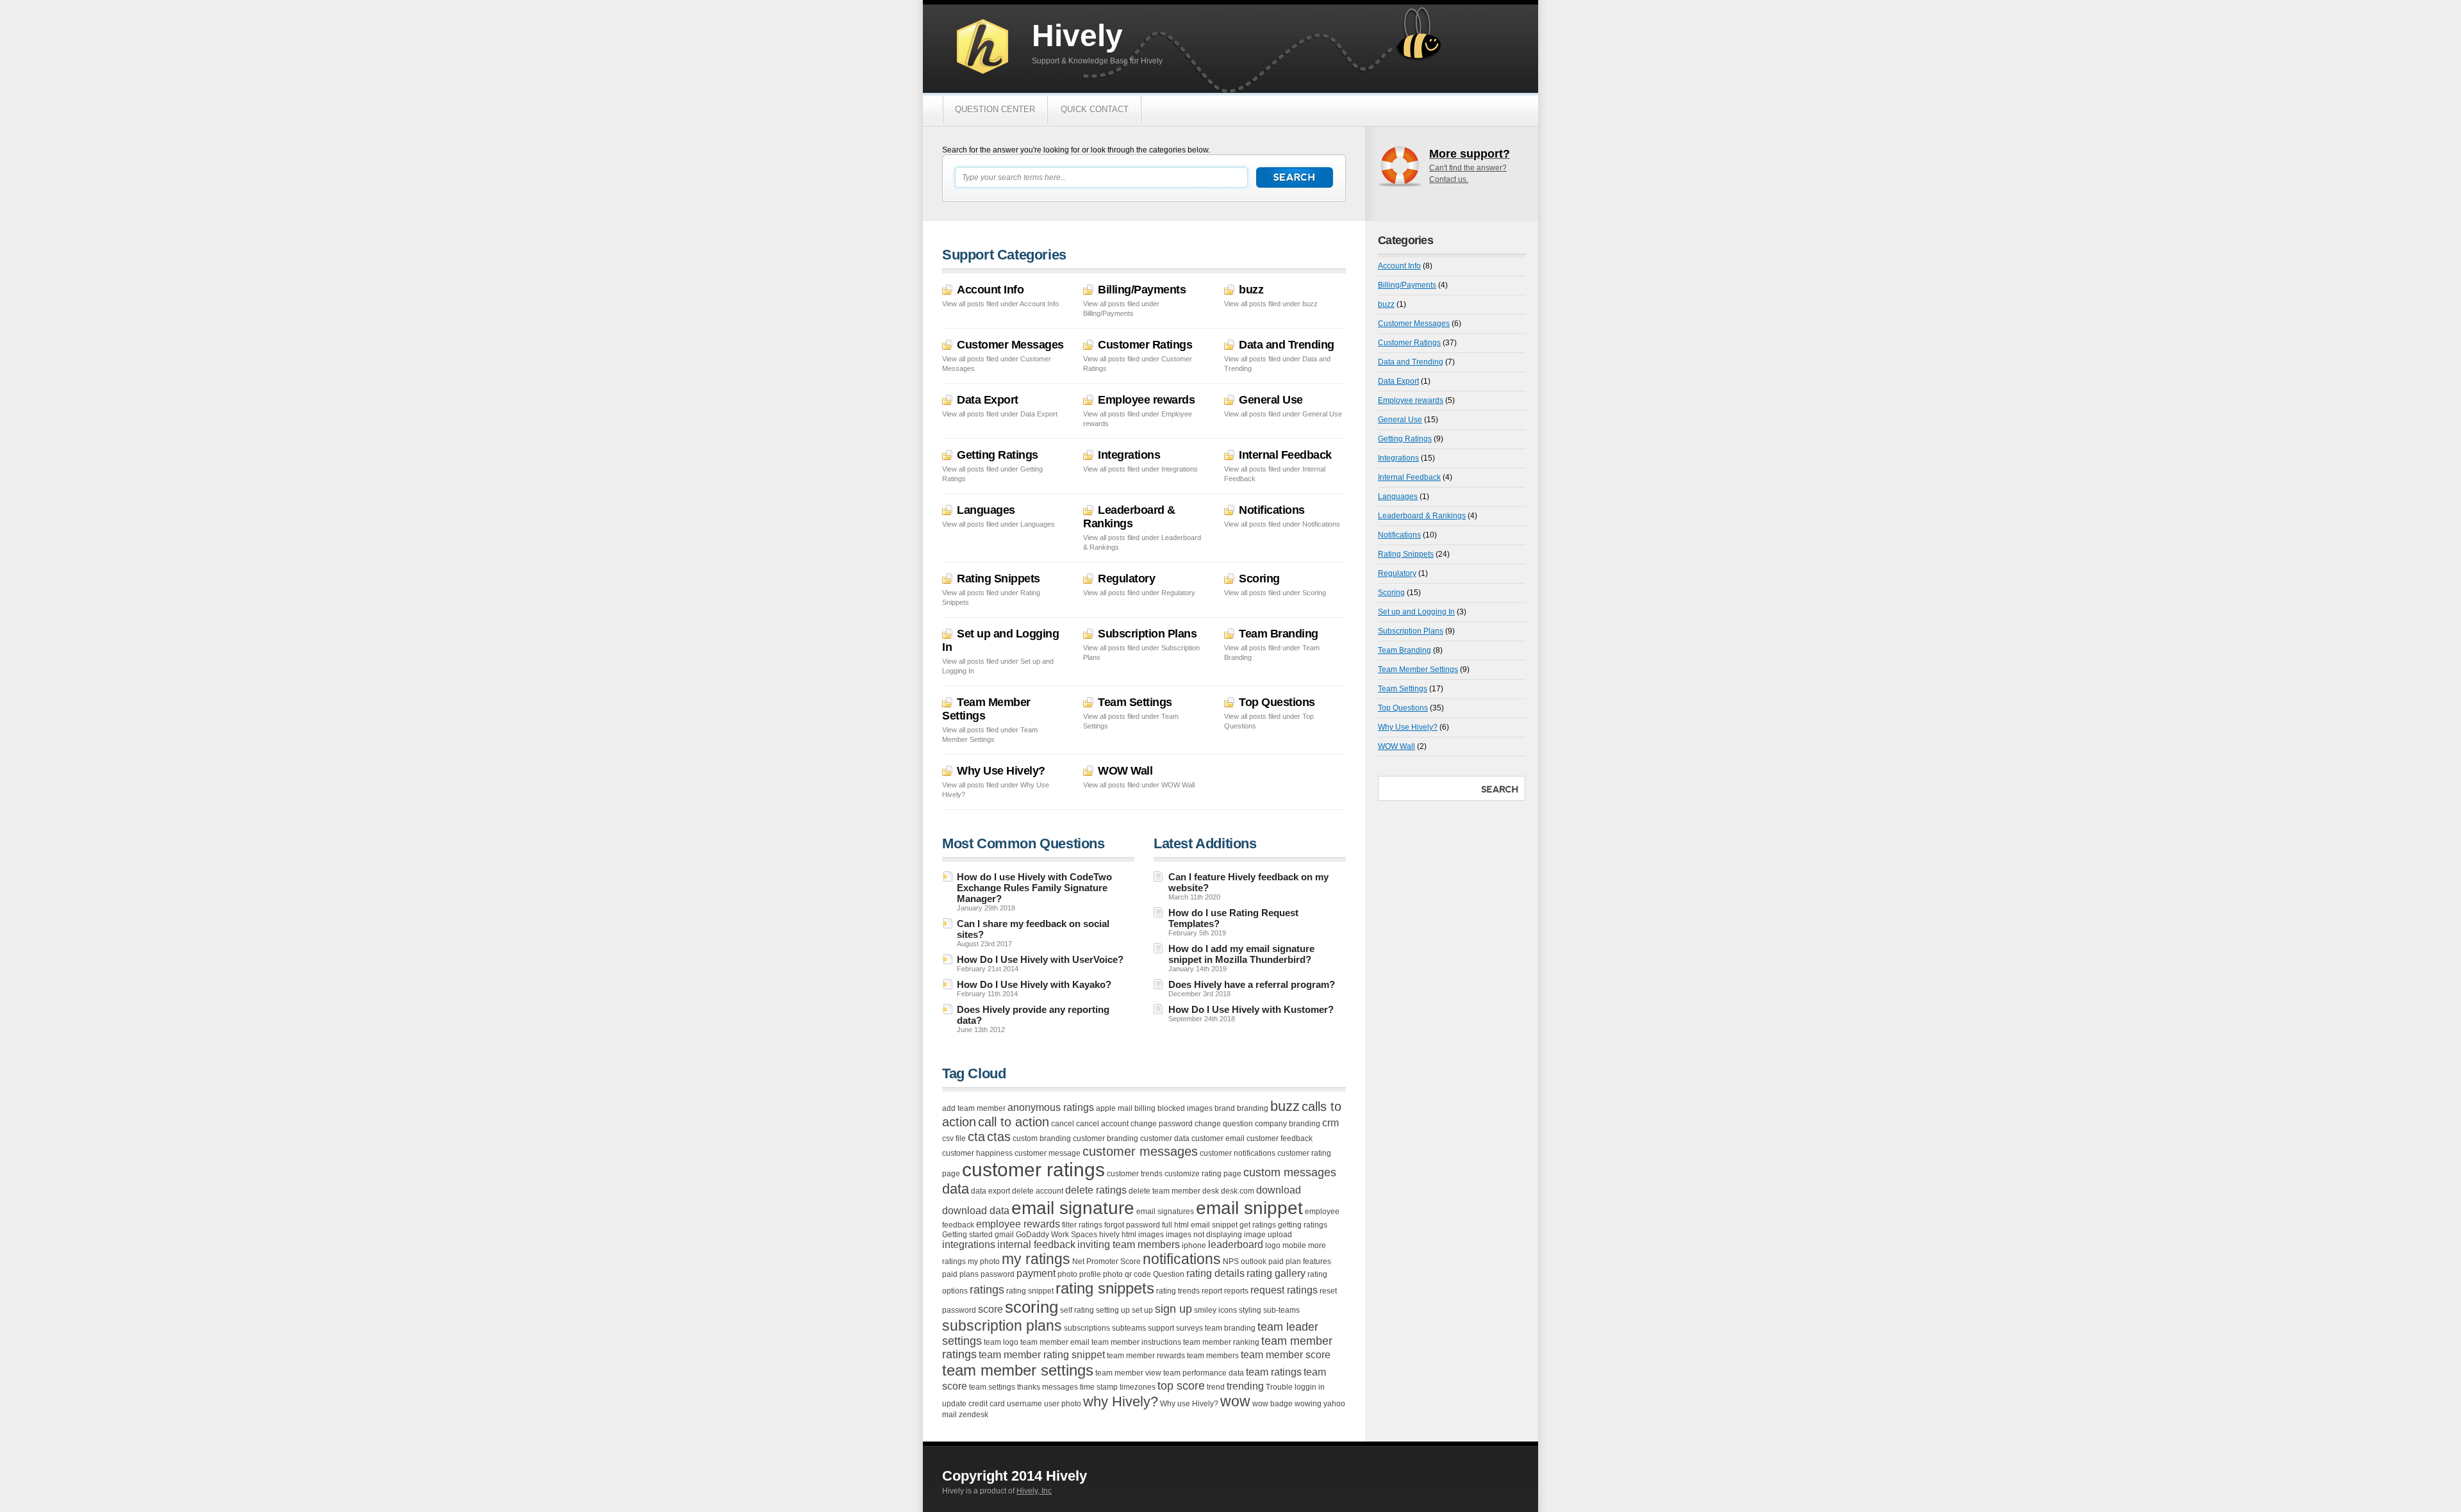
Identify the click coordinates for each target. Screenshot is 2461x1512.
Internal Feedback (1285, 455)
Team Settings (1135, 702)
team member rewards (1146, 1356)
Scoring (1259, 579)
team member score (1286, 1355)
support (1161, 1328)
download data (976, 1211)
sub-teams (1281, 1310)
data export (990, 1191)
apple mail (1114, 1108)
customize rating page (1203, 1174)
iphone (1194, 1245)
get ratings (1258, 1225)
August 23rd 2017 (1033, 933)
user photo (1063, 1404)
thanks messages (1048, 1387)
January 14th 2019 (1241, 958)
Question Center (995, 109)
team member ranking (1221, 1342)
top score (1181, 1386)
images (1151, 1235)
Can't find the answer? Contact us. (1470, 166)
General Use (1271, 400)
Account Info (990, 290)
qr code (1138, 1274)
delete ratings (1096, 1190)
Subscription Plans (1147, 634)
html (1129, 1235)
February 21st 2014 (1040, 963)
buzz (1251, 290)
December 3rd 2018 (1252, 988)
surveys (1189, 1328)
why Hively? (1121, 1401)
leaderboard (1236, 1245)
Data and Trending (1287, 345)
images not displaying (1204, 1235)
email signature (1073, 1208)
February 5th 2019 (1233, 922)
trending (1245, 1386)
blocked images (1185, 1108)
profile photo (1101, 1274)
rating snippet (1030, 1291)
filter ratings (1082, 1225)
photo (1067, 1274)
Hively (1077, 36)
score (990, 1309)
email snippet (1249, 1208)
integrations (969, 1245)
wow (1235, 1401)
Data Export (988, 400)
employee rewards (1018, 1224)
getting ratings (1303, 1225)
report (1212, 1291)
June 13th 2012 (1033, 1019)
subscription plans (1002, 1326)
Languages (986, 510)
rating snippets (1105, 1288)
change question (1224, 1124)
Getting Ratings (998, 455)
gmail (1004, 1235)
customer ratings (1033, 1170)
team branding (1230, 1328)
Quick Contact (1095, 109)
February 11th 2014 (1034, 988)
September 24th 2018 (1251, 1013)
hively (1109, 1235)
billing (1145, 1108)
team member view (1128, 1373)
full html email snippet (1200, 1225)
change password (1162, 1124)
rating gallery (1276, 1273)
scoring (1032, 1307)
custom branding (1042, 1138)
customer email (1218, 1138)
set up (1142, 1310)
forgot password (1132, 1225)
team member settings (1018, 1370)
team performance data (1204, 1373)
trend (1216, 1387)
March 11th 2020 (1248, 886)
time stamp (1099, 1387)
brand (1225, 1108)
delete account (1038, 1191)
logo (1273, 1245)
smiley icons (1215, 1310)
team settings (992, 1387)
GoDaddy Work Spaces (1056, 1235)
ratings (987, 1290)
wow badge (1272, 1404)
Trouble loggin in (1295, 1387)
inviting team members (1129, 1245)
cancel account (1102, 1124)
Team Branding (1279, 634)
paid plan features (1300, 1261)
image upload (1268, 1235)
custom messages (1290, 1172)
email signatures (1165, 1212)
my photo (984, 1261)
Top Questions (1277, 702)
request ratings (1284, 1290)
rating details (1215, 1273)
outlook (1254, 1261)
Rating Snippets (998, 579)
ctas (999, 1137)
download (1279, 1190)
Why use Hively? (1189, 1404)
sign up (1173, 1309)
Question (1169, 1274)
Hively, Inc (1034, 1491)
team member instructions (1136, 1342)
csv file (954, 1138)
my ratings (1036, 1259)
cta (976, 1137)
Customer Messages (1010, 345)
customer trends (1135, 1174)
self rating (1077, 1310)
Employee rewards (1146, 400)
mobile (1294, 1245)
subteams (1129, 1328)
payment (1036, 1273)
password (998, 1274)
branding (1253, 1108)
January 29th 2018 (1034, 892)
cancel (1063, 1124)
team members (1213, 1356)
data (956, 1189)
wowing (1308, 1404)
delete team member (1164, 1191)
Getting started (967, 1235)
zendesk (974, 1415)
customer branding (1106, 1138)
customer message (1048, 1153)
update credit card (974, 1404)
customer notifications (1238, 1153)
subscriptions (1087, 1328)
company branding (1288, 1124)
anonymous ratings (1051, 1107)
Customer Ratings (1145, 345)
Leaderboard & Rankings (1129, 517)
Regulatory (1126, 579)
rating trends (1178, 1291)
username (1024, 1404)
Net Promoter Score (1106, 1261)
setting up (1113, 1310)
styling (1250, 1310)
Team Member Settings (1418, 670)
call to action (1014, 1122)
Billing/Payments (1142, 290)
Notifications (1272, 510)
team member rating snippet (1042, 1355)
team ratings (1274, 1372)
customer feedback (1280, 1138)
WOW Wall (1125, 771)
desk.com (1238, 1191)
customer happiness (977, 1153)
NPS (1231, 1261)
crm (1330, 1123)
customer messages (1140, 1151)
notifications (1182, 1259)
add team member (974, 1108)
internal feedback (1036, 1245)
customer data (1165, 1138)
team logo (1001, 1342)
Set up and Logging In (1416, 612)
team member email (1055, 1342)
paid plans (960, 1274)
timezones (1138, 1387)
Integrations (1129, 455)
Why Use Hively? (1001, 771)
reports (1236, 1291)
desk (1211, 1191)
